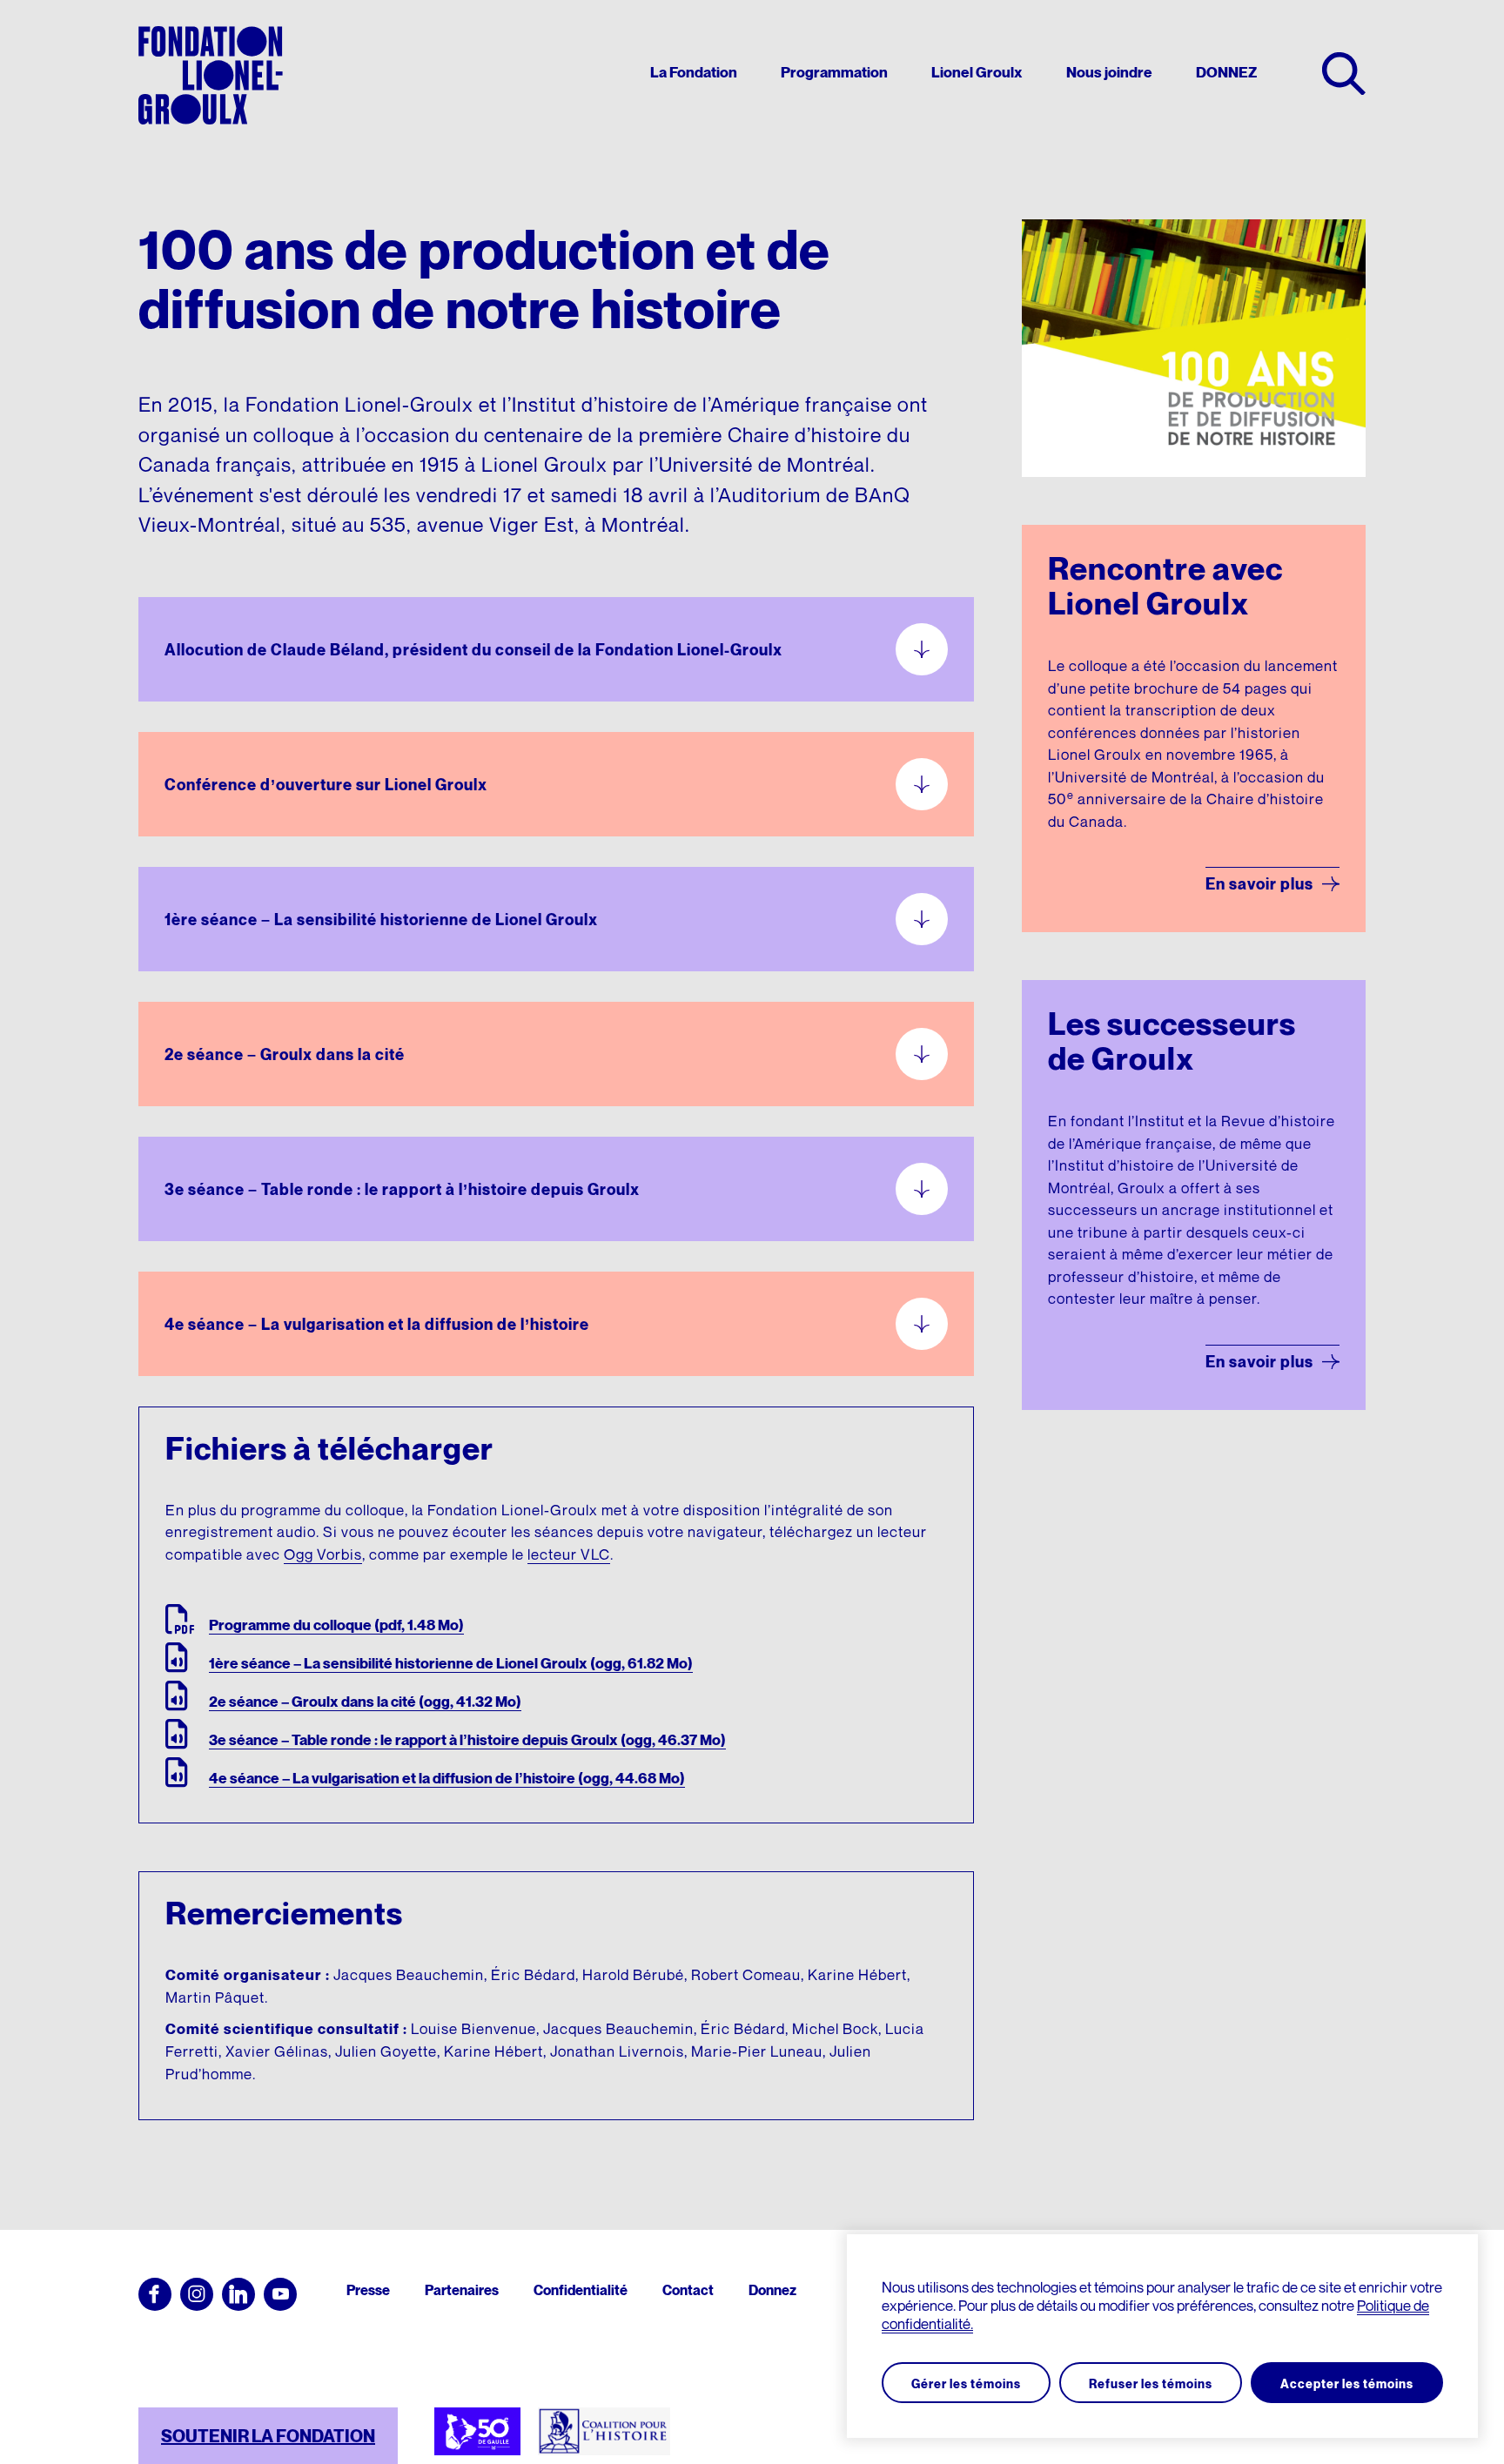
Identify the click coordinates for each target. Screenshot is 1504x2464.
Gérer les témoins (966, 2383)
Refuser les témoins (1151, 2383)
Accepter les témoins (1347, 2383)
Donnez (772, 2290)
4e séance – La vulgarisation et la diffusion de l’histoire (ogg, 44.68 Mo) (447, 1778)
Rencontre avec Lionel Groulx (1165, 585)
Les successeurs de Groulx (1172, 1041)
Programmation (834, 73)
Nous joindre (1109, 73)
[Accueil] (211, 75)
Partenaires (462, 2290)
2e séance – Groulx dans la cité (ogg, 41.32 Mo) (365, 1702)
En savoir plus (1259, 884)
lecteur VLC (569, 1554)
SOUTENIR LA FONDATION (268, 2436)
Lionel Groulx (977, 73)
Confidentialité (581, 2290)
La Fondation (694, 73)
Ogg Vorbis (323, 1554)
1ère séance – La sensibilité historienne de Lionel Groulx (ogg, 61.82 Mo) (451, 1663)
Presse (368, 2290)
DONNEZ (1226, 73)
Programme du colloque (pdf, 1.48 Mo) (336, 1625)
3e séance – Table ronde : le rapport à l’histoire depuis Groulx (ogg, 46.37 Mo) (467, 1740)
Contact (688, 2290)
